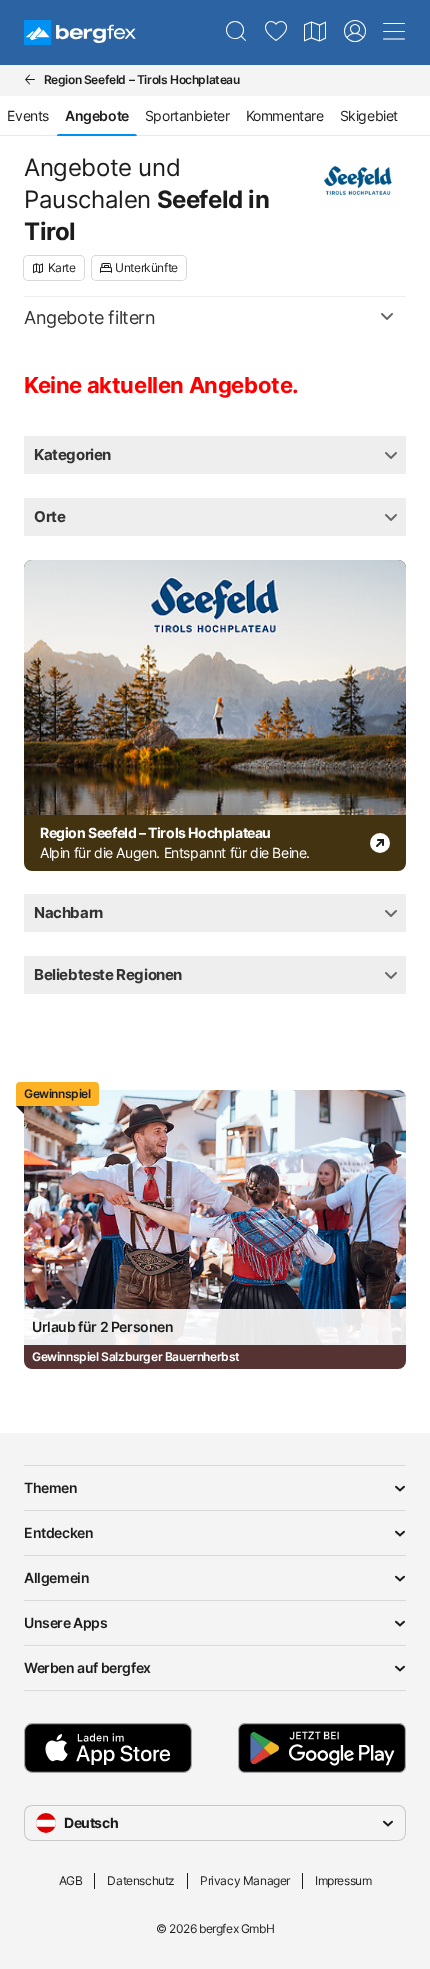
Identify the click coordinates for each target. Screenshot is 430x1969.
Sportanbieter (187, 115)
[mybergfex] (355, 32)
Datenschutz (141, 1880)
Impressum (343, 1880)
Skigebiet (369, 115)
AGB (71, 1880)
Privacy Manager (245, 1880)
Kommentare (285, 115)
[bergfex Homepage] (80, 32)
